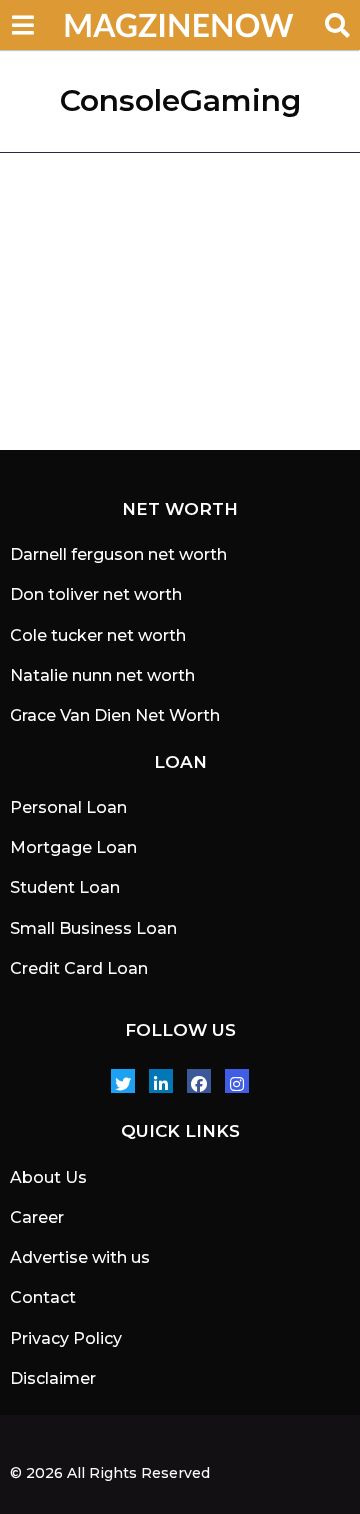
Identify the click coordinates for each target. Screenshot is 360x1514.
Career (37, 1217)
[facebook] (199, 1081)
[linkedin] (161, 1081)
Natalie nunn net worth (102, 675)
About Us (48, 1177)
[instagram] (237, 1081)
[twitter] (123, 1081)
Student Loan (65, 887)
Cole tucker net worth (98, 635)
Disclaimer (53, 1378)
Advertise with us (80, 1257)
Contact (43, 1297)
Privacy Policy (66, 1338)
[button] (22, 25)
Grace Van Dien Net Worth (115, 715)
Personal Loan (68, 807)
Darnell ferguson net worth (118, 554)
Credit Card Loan (79, 968)
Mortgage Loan (73, 847)
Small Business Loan (93, 928)
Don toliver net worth (96, 594)
